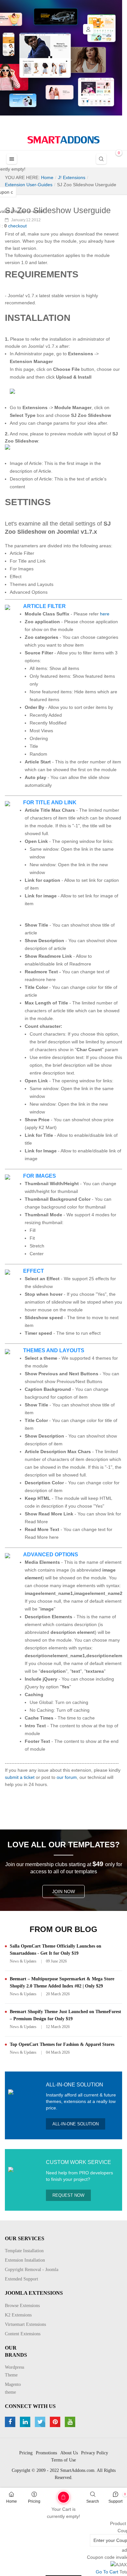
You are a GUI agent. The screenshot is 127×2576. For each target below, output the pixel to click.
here (105, 614)
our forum (67, 1777)
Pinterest (56, 2422)
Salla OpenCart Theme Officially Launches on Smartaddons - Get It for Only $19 (56, 1950)
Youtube (71, 2422)
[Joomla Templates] (63, 140)
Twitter (41, 2422)
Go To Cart (52, 2495)
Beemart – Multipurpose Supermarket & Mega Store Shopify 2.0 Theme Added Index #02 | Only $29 (62, 1982)
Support (115, 2501)
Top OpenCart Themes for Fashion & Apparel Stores (62, 2044)
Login (88, 29)
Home (12, 2501)
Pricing (34, 2501)
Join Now (63, 1891)
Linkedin (26, 2422)
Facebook (11, 2422)
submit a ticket (20, 1777)
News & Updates (23, 1961)
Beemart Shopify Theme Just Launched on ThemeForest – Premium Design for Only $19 (65, 2015)
